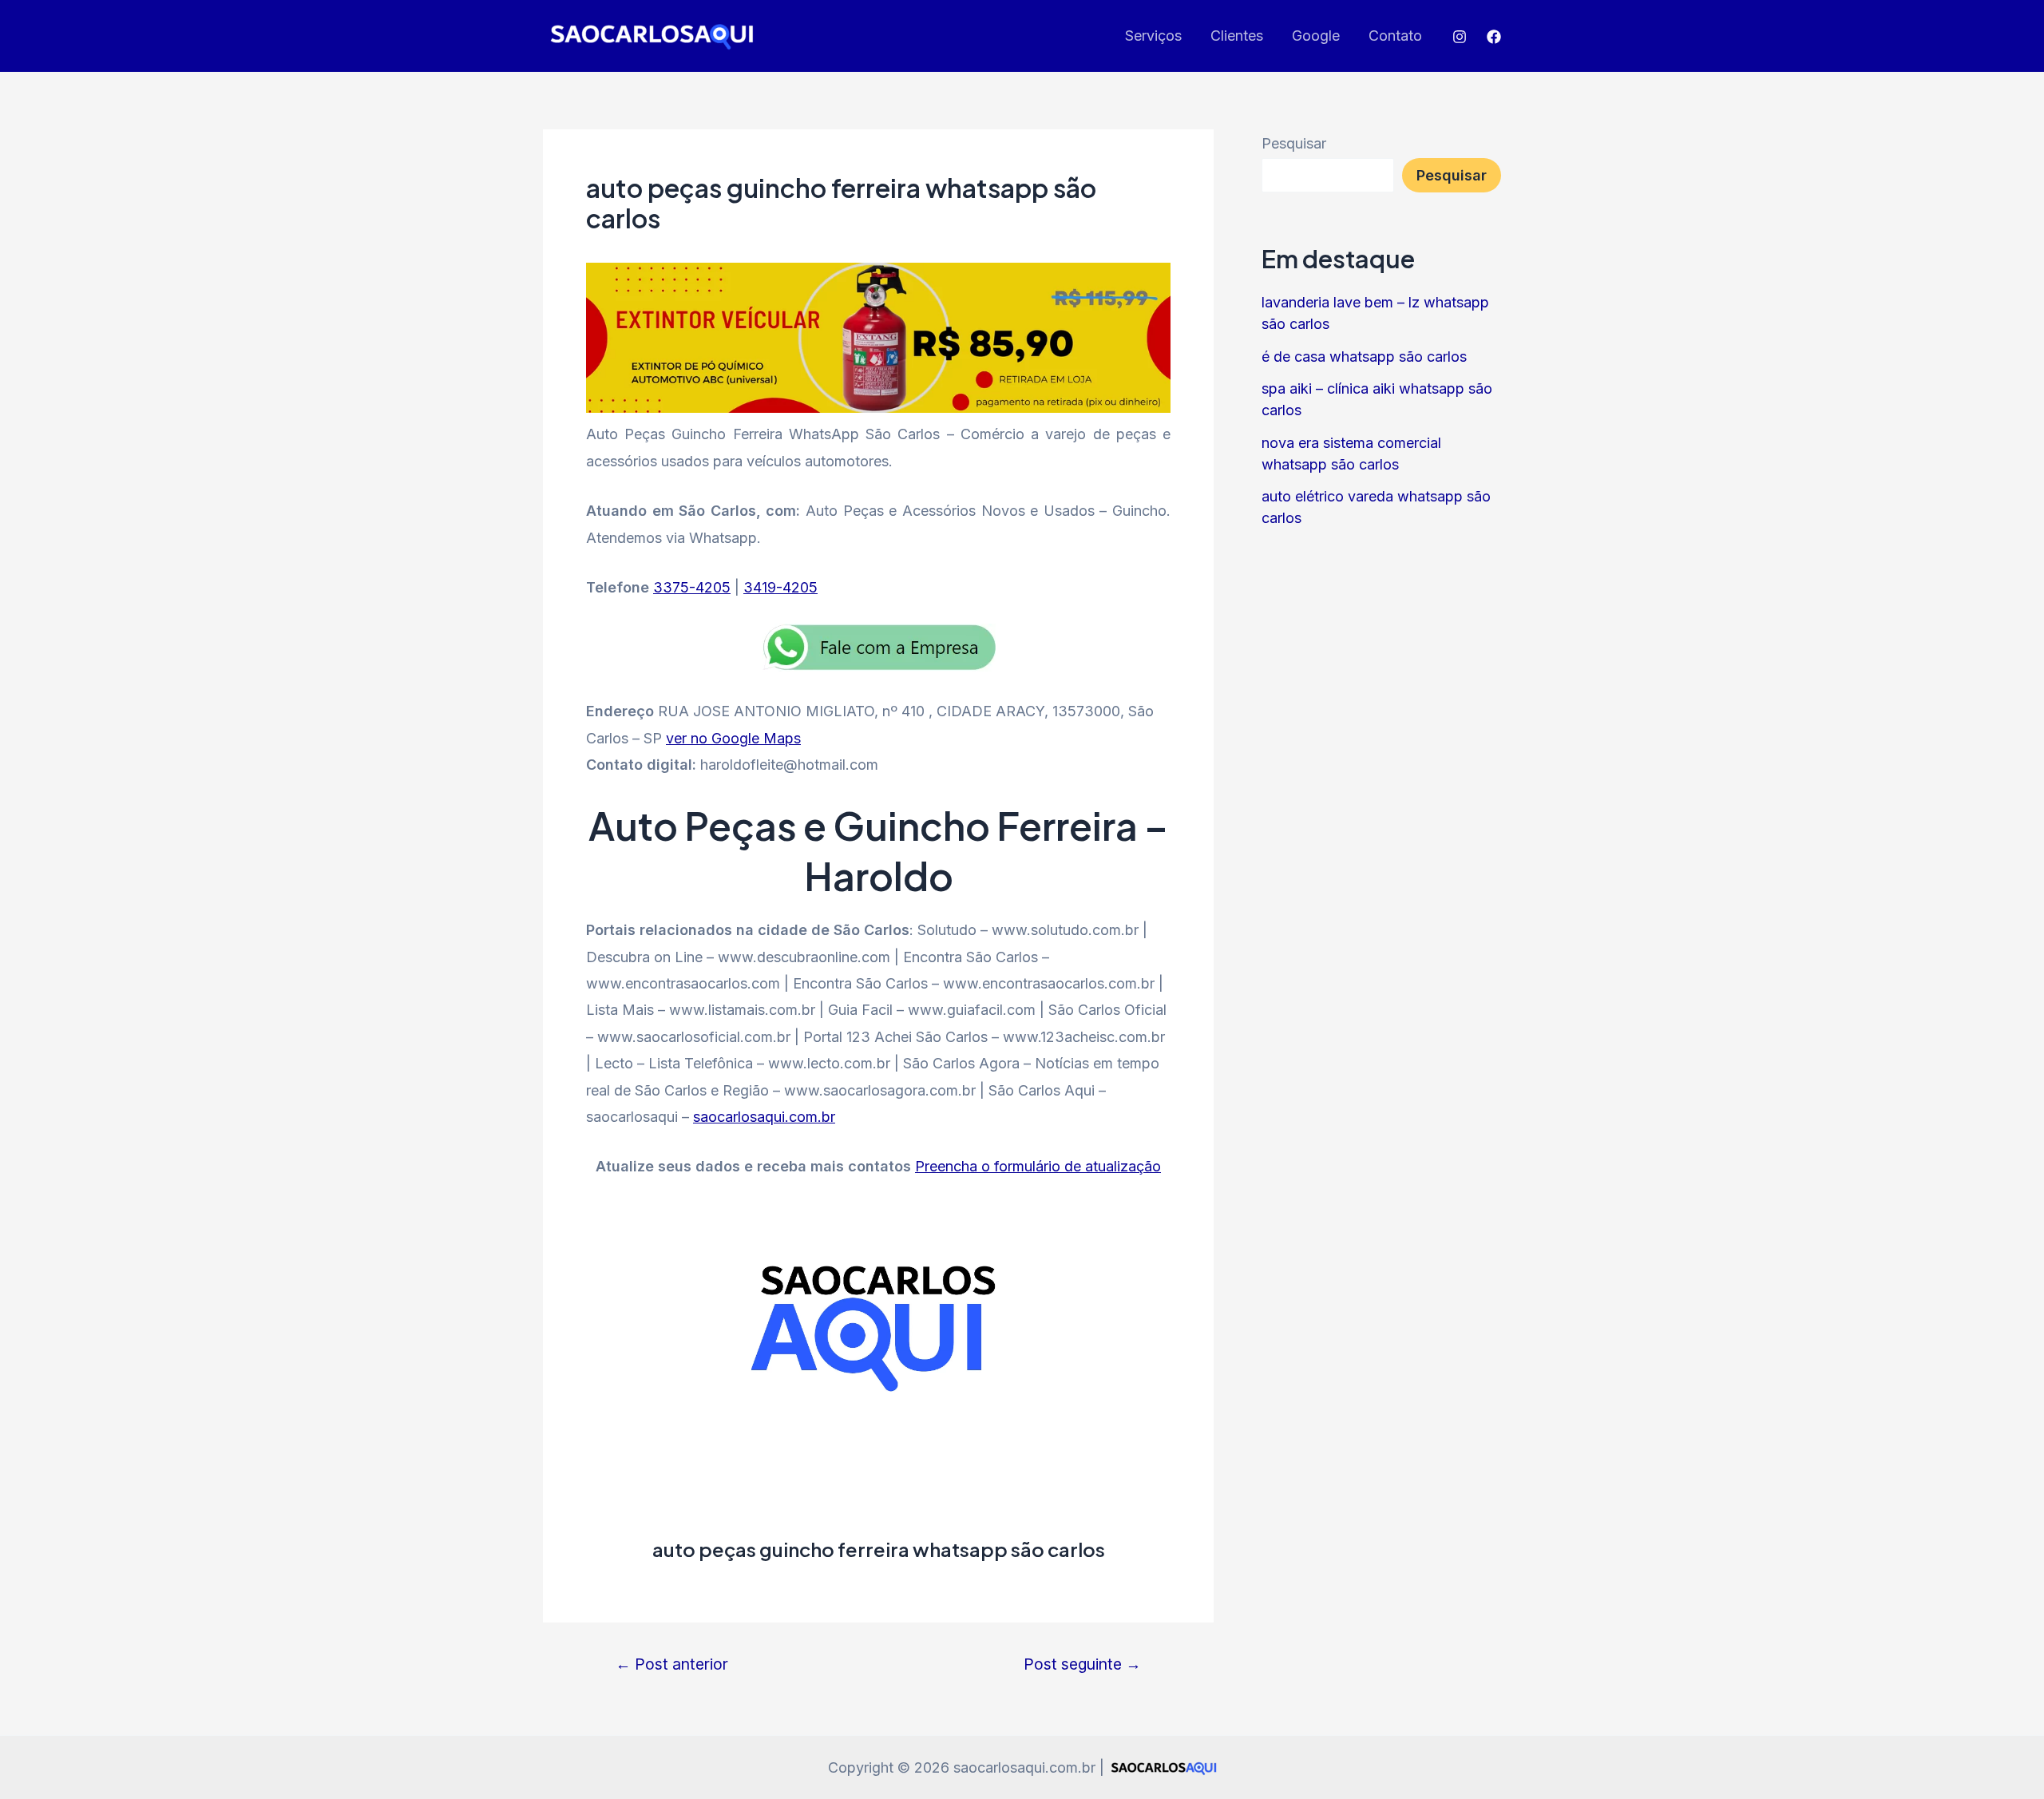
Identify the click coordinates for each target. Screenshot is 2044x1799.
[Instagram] (1460, 37)
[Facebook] (1494, 37)
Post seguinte (1082, 1664)
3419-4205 (780, 587)
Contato (1395, 36)
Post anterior (672, 1664)
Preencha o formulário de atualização (1038, 1166)
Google (1316, 36)
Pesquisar (1294, 143)
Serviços (1153, 36)
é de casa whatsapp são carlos (1364, 357)
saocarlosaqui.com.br (764, 1117)
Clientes (1237, 36)
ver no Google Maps (733, 738)
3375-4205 (692, 587)
